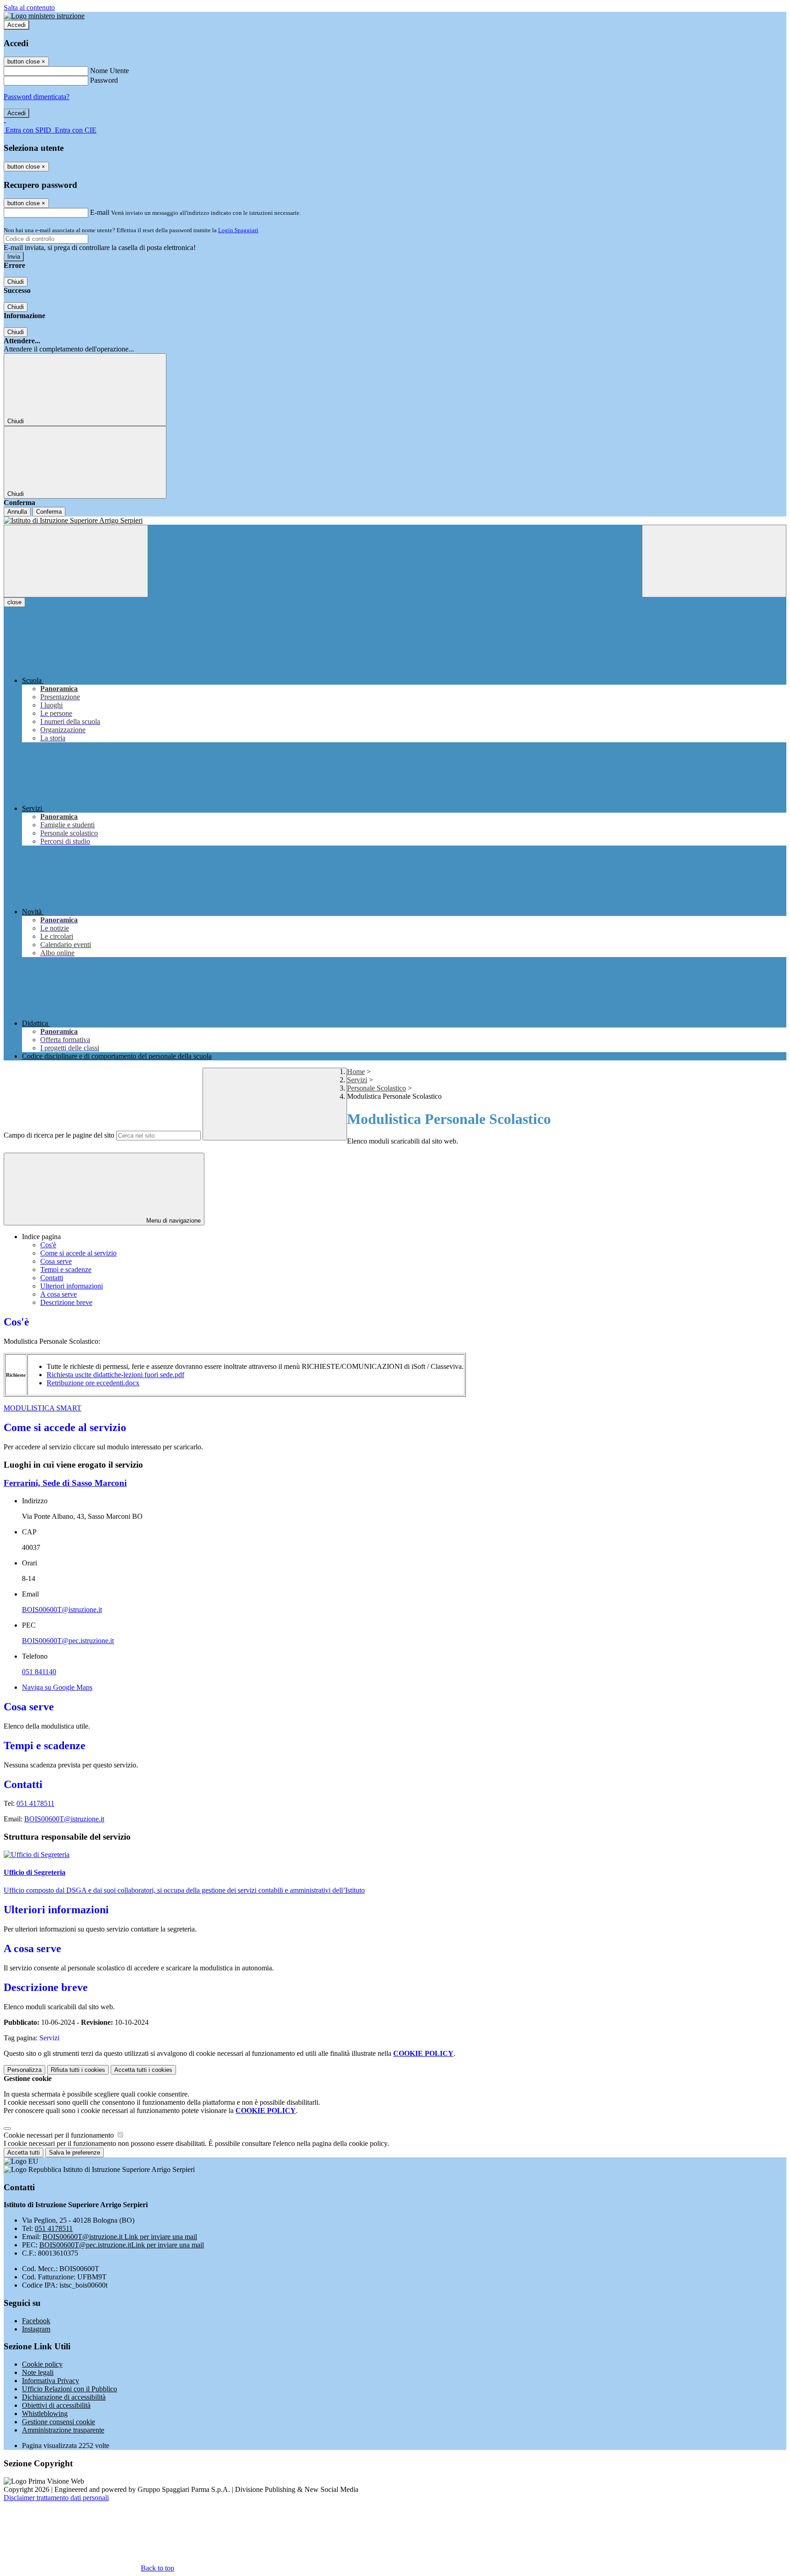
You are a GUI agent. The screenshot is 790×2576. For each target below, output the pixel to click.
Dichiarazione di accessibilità (64, 2397)
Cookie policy (42, 2364)
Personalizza (24, 2070)
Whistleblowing (45, 2414)
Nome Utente (109, 71)
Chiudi (16, 282)
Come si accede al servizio (78, 1253)
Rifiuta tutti (78, 2070)
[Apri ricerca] (714, 561)
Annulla (17, 512)
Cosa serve (56, 1261)
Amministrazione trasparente (63, 2430)
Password (104, 80)
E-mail (100, 212)
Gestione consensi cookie (59, 2422)
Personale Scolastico (376, 1088)
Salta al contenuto (29, 8)
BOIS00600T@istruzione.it (62, 1610)
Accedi (16, 25)
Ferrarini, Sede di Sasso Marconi (65, 1483)
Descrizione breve (66, 1302)
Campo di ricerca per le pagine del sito (59, 1135)
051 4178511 (35, 1803)
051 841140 (39, 1672)
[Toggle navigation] (76, 561)
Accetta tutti (143, 2070)
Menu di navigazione (173, 1221)
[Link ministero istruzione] (44, 16)
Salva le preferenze (75, 2153)
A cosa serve (59, 1294)
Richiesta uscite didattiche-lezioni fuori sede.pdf (115, 1375)
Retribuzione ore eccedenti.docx (93, 1383)
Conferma (49, 512)
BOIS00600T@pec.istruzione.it (68, 1641)
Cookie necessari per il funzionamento (60, 2135)
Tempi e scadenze (66, 1269)
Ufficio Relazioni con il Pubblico (69, 2389)
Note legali (38, 2372)
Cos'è (48, 1245)
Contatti (52, 1278)
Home (356, 1072)
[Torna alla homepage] (395, 521)
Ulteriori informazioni (72, 1286)
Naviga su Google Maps (57, 1687)
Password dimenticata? (37, 97)
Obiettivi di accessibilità (56, 2405)
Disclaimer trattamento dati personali (56, 2498)
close (14, 602)
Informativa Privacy (51, 2381)
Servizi (357, 1080)
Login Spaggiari (238, 230)
